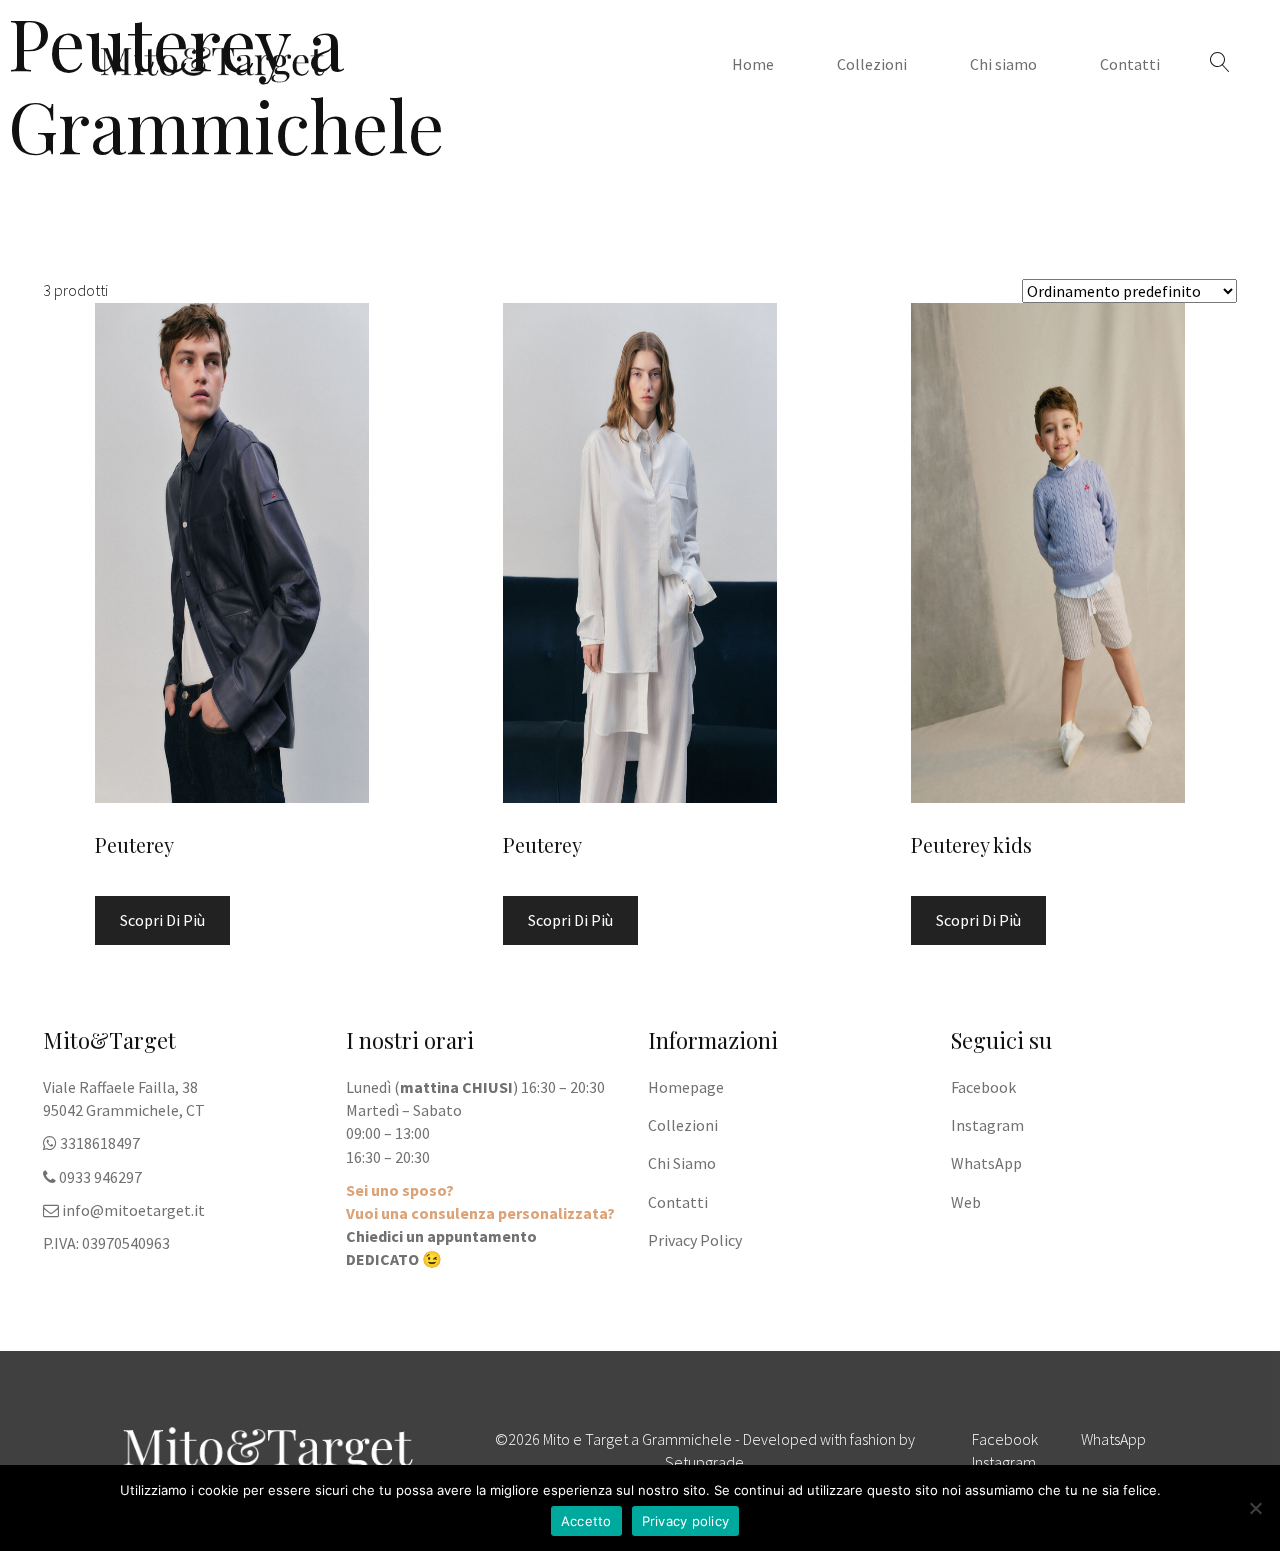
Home (753, 64)
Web (966, 1202)
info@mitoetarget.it (133, 1210)
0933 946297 (100, 1177)
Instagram (987, 1125)
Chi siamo (1003, 64)
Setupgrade (704, 1462)
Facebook (983, 1087)
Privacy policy (686, 1521)
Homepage (686, 1087)
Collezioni (872, 64)
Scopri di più (162, 920)
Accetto (586, 1521)
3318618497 (100, 1143)
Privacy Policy (695, 1240)
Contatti (1130, 64)
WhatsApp (986, 1163)
